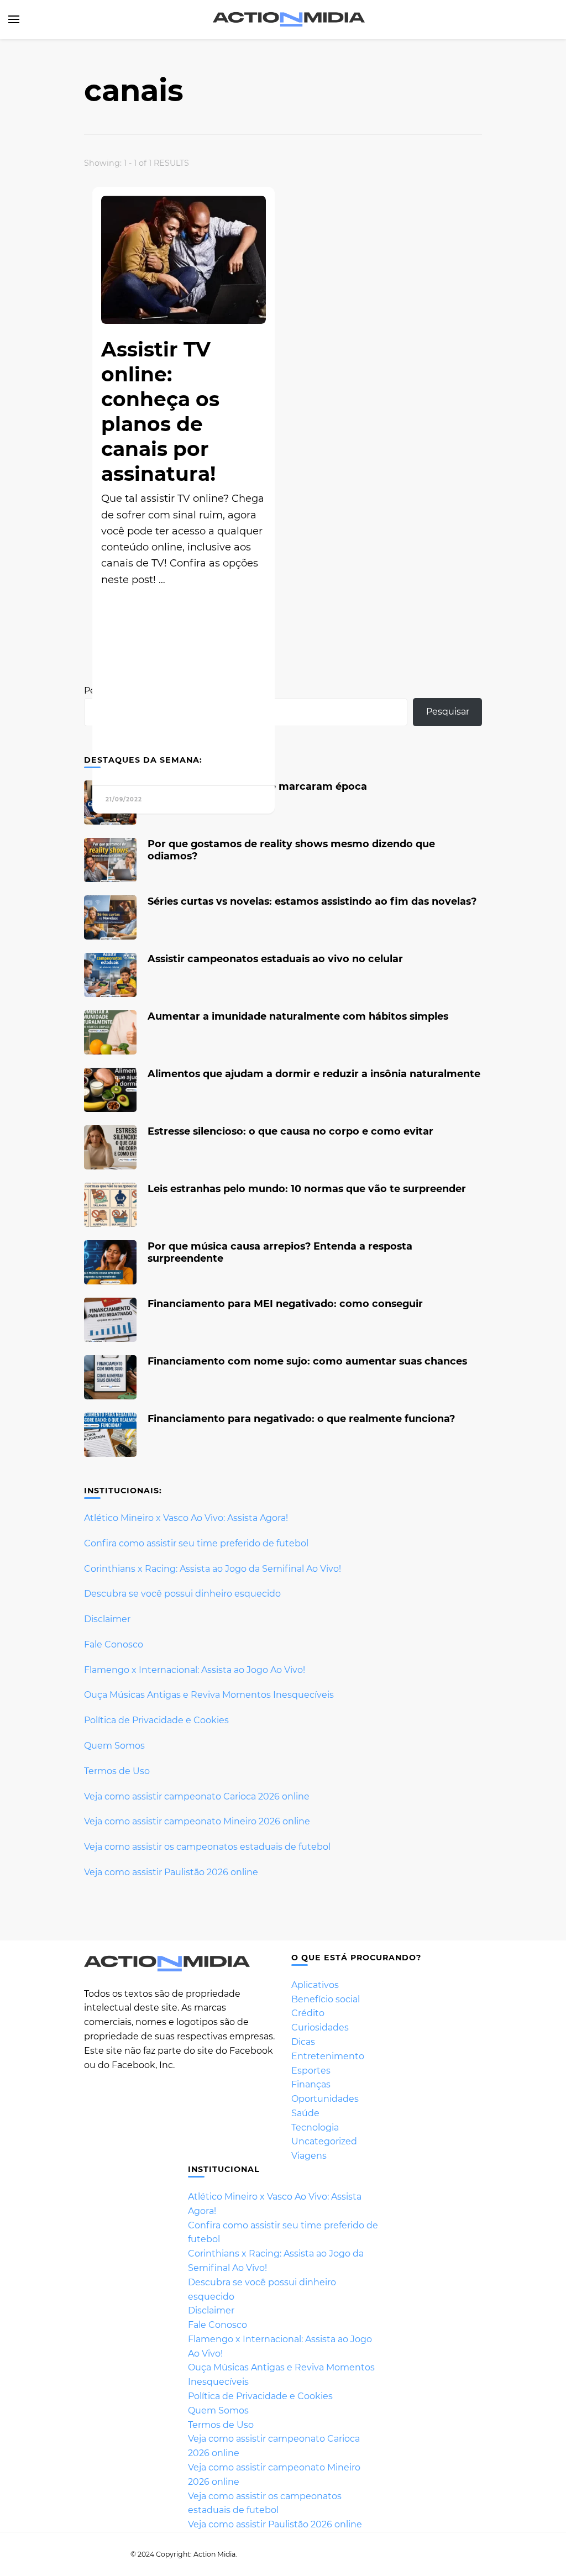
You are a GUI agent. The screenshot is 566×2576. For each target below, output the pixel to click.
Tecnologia (315, 2128)
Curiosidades (320, 2027)
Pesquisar (448, 712)
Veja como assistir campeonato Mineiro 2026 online (197, 1821)
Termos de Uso (117, 1771)
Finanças (311, 2084)
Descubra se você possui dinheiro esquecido (182, 1594)
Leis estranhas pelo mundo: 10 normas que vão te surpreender (307, 1189)
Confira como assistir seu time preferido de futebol (196, 1543)
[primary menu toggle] (14, 19)
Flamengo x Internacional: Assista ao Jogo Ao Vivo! (195, 1670)
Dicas (303, 2042)
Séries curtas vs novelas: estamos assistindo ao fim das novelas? (312, 901)
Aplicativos (315, 1985)
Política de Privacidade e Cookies (156, 1720)
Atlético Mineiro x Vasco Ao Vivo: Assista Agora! (186, 1518)
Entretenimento (328, 2056)
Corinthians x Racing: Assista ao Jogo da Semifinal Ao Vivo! (213, 1569)
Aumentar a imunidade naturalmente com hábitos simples (298, 1016)
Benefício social (326, 1999)
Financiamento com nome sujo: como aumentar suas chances (307, 1361)
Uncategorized (324, 2141)
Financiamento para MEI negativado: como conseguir (285, 1303)
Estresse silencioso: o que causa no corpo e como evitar (290, 1131)
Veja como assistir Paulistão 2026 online (171, 1872)
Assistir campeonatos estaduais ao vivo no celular (275, 959)
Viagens (309, 2156)
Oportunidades (325, 2099)
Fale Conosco (114, 1644)
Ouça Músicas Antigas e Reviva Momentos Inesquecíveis (209, 1695)
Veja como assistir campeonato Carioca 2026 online (197, 1796)
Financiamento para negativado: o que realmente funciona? (301, 1418)
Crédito (308, 2013)
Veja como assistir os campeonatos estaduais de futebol (207, 1847)
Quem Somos (114, 1746)
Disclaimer (107, 1619)
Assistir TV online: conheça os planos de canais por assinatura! (160, 411)
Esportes (311, 2071)
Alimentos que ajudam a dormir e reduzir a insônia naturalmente (314, 1074)
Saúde (305, 2113)
